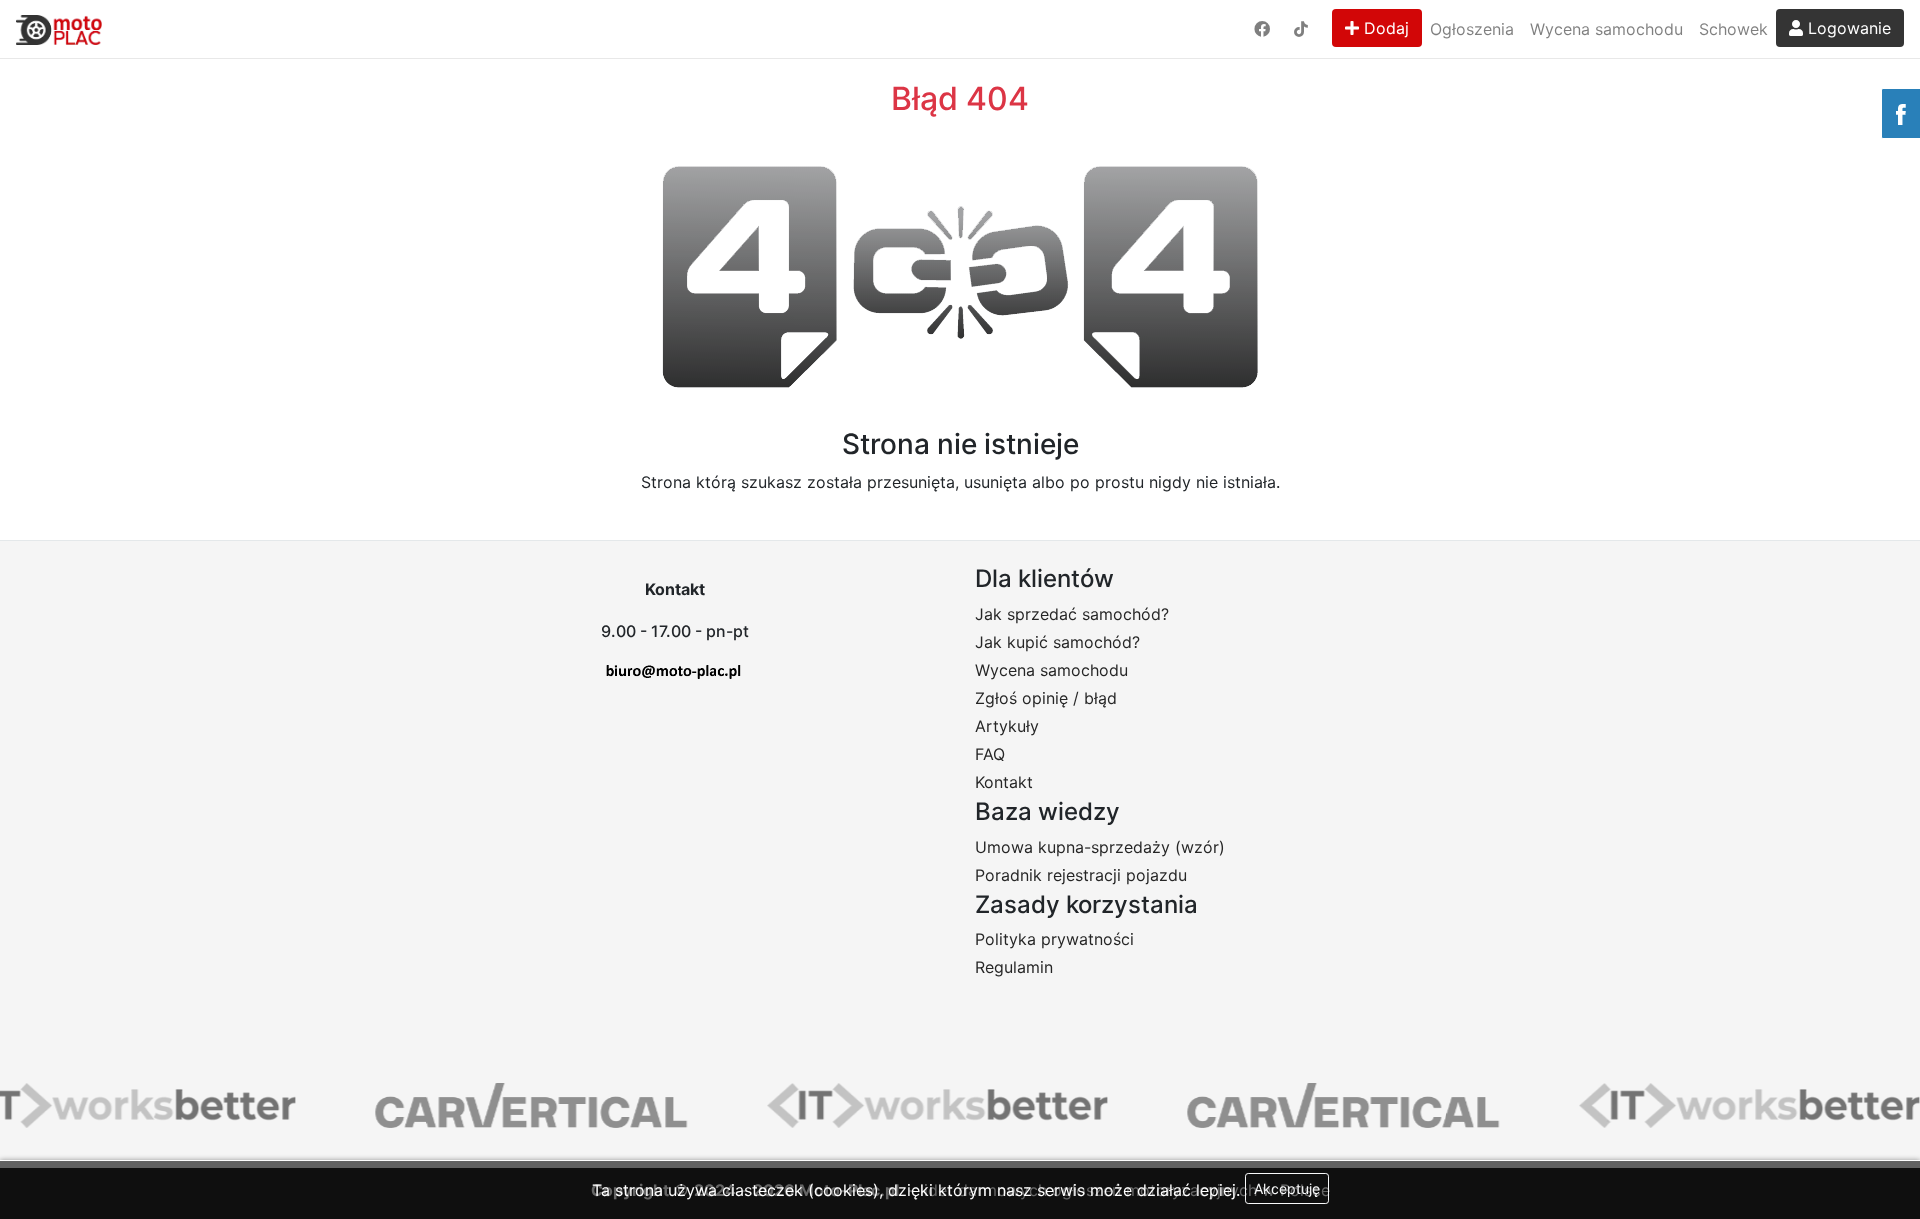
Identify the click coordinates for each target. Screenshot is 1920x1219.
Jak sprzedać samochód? (1072, 614)
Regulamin (1014, 967)
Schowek (1733, 29)
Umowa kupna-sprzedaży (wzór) (1100, 847)
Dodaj (1384, 28)
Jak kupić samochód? (1057, 642)
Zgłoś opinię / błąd (1046, 698)
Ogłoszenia (1472, 29)
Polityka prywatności (1054, 939)
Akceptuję (1287, 1188)
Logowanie (1847, 28)
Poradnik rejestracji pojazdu (1081, 875)
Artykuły (1007, 726)
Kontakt (1004, 782)
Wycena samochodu (1606, 29)
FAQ (990, 754)
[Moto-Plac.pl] (59, 29)
